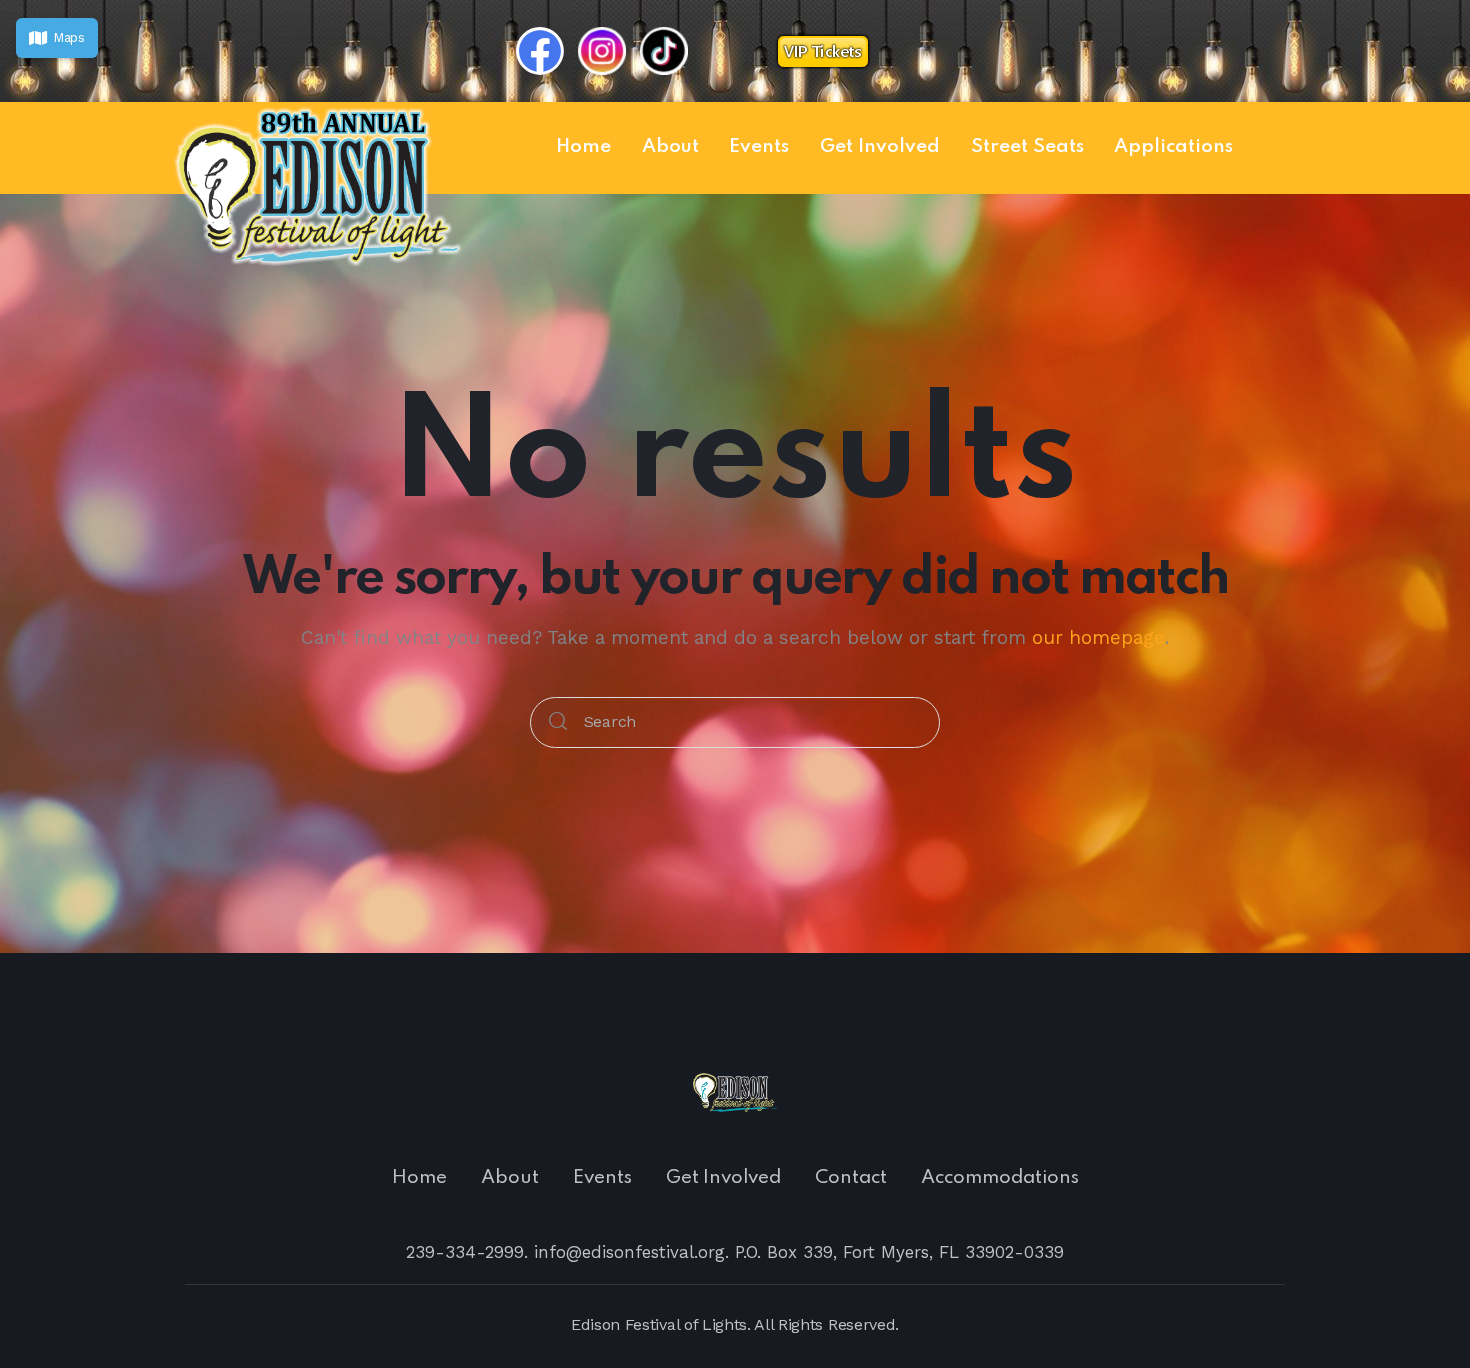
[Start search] (558, 722)
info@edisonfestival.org (629, 1252)
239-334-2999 (465, 1252)
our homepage (1098, 637)
